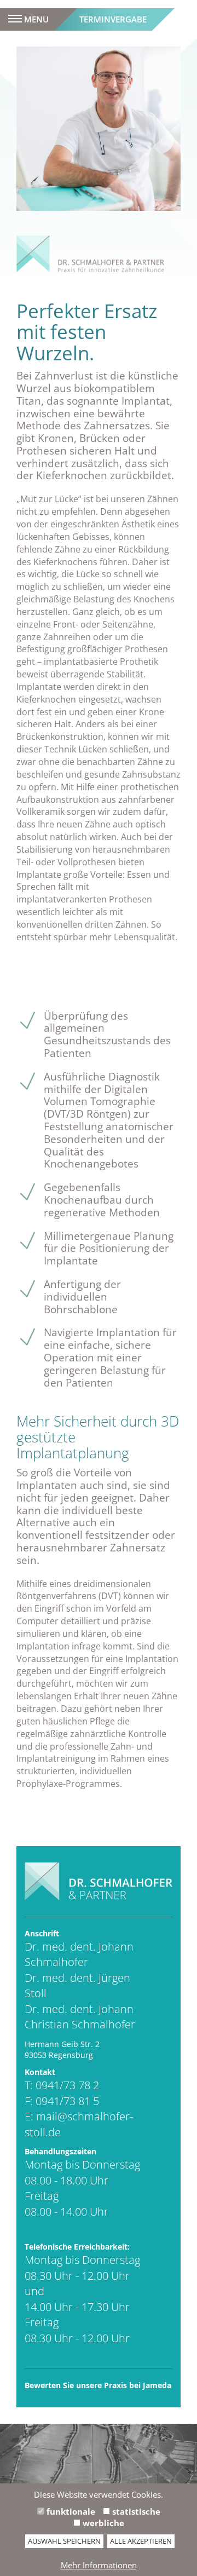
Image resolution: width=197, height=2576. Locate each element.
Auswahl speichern (64, 2541)
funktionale (70, 2511)
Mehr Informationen (99, 2565)
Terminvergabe (113, 19)
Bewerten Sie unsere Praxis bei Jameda (98, 2385)
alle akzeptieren (141, 2541)
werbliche (102, 2523)
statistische (135, 2511)
